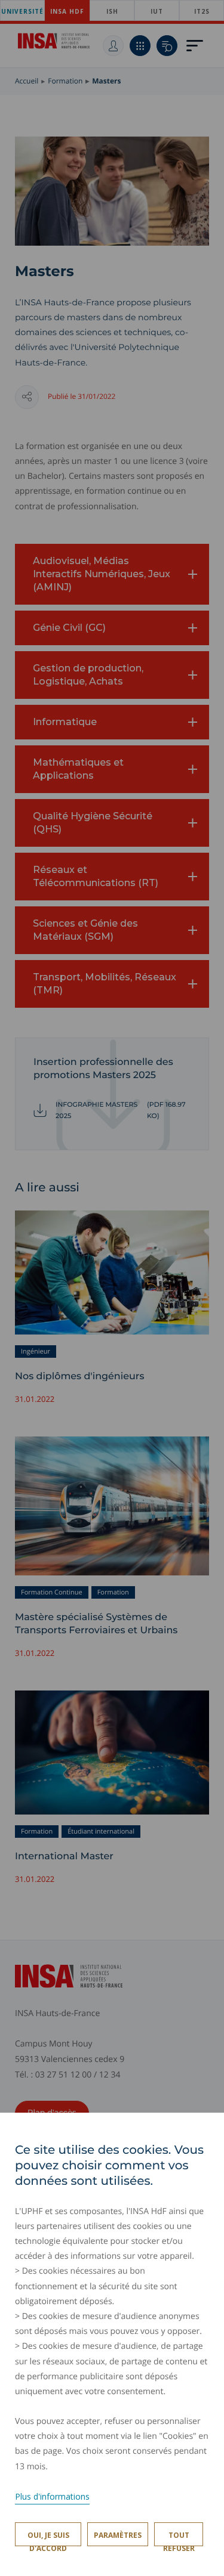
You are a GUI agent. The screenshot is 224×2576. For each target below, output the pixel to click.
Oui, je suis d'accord (48, 2538)
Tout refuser (179, 2538)
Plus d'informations (52, 2496)
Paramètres (118, 2535)
